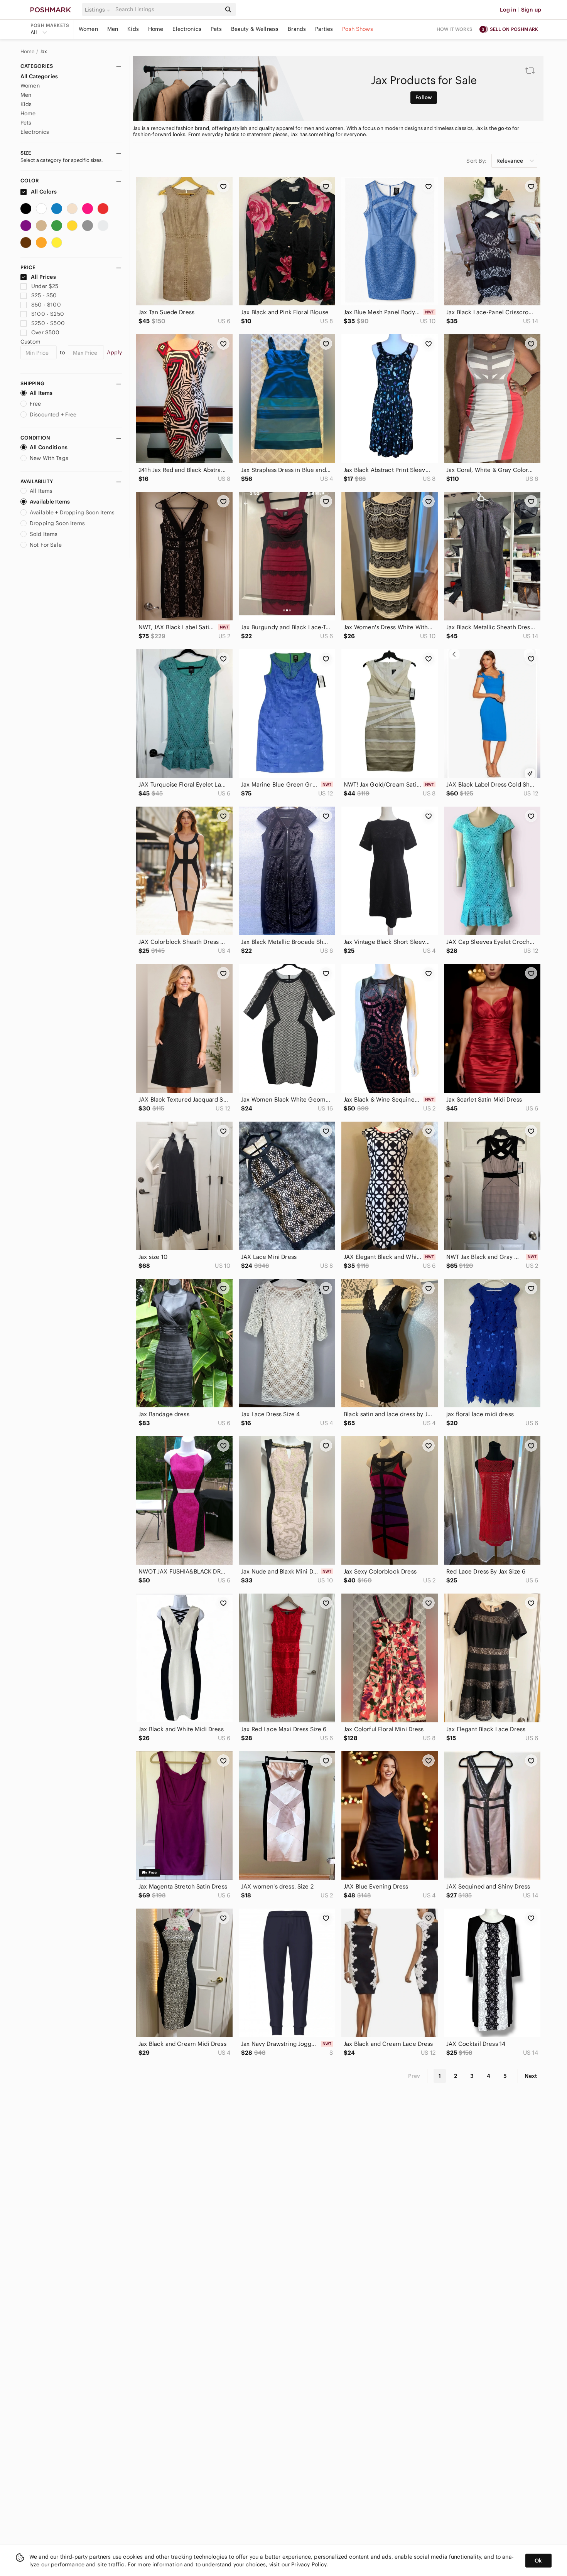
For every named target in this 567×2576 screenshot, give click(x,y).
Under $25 (45, 286)
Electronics (187, 29)
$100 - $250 (48, 314)
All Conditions (49, 447)
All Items (41, 393)
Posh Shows (358, 29)
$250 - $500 (48, 323)
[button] (99, 10)
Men (113, 29)
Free (35, 404)
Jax (43, 52)
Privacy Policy (309, 2564)
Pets (216, 29)
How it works (455, 29)
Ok (538, 2561)
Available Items (50, 502)
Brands (297, 29)
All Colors (43, 192)
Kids (133, 29)
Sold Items (44, 534)
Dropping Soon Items (57, 523)
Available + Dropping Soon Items (72, 512)
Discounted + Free (53, 414)
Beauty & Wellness (255, 29)
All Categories (39, 76)
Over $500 (45, 332)
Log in (508, 10)
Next (531, 2076)
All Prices (43, 277)
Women (88, 29)
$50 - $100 (46, 305)
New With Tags (49, 458)
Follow (424, 97)
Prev (414, 2076)
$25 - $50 (44, 295)
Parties (324, 29)
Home (156, 29)
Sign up (531, 10)
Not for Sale (46, 545)
